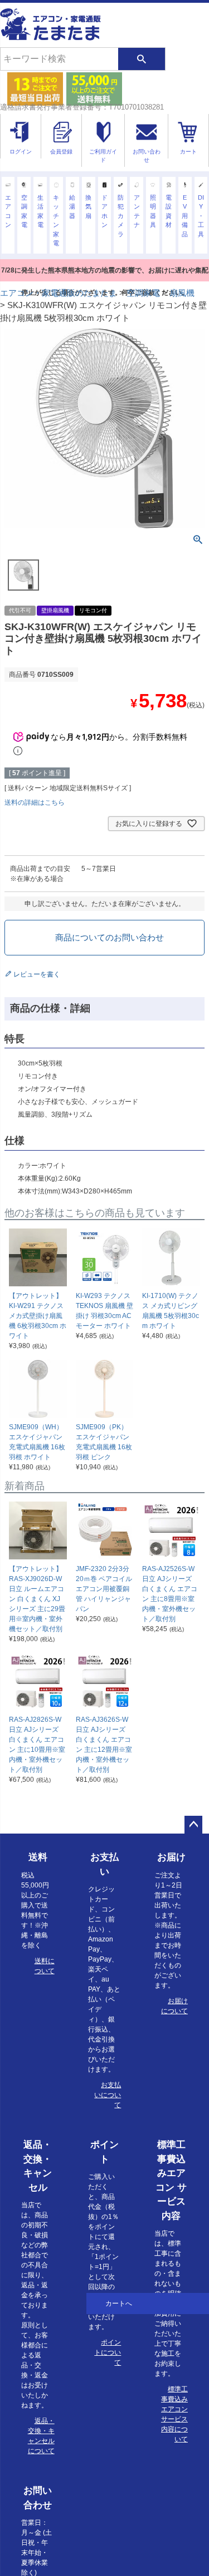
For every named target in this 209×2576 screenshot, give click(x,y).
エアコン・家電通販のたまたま (59, 293)
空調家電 (143, 293)
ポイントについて (108, 2352)
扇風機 (182, 293)
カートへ (119, 2303)
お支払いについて (108, 2095)
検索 (142, 59)
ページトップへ (193, 1825)
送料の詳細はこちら (35, 802)
